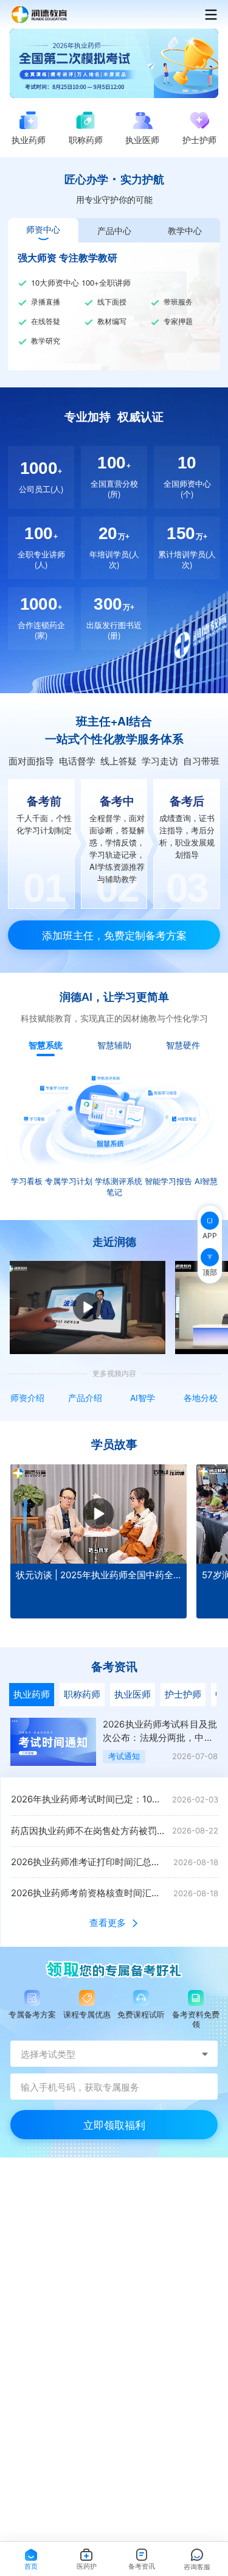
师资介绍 (27, 1398)
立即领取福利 (114, 2124)
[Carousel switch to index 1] (185, 91)
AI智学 (143, 1398)
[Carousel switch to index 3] (206, 91)
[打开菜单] (205, 15)
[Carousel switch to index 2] (195, 91)
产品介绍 (85, 1398)
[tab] (43, 230)
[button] (114, 1746)
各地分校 (201, 1398)
